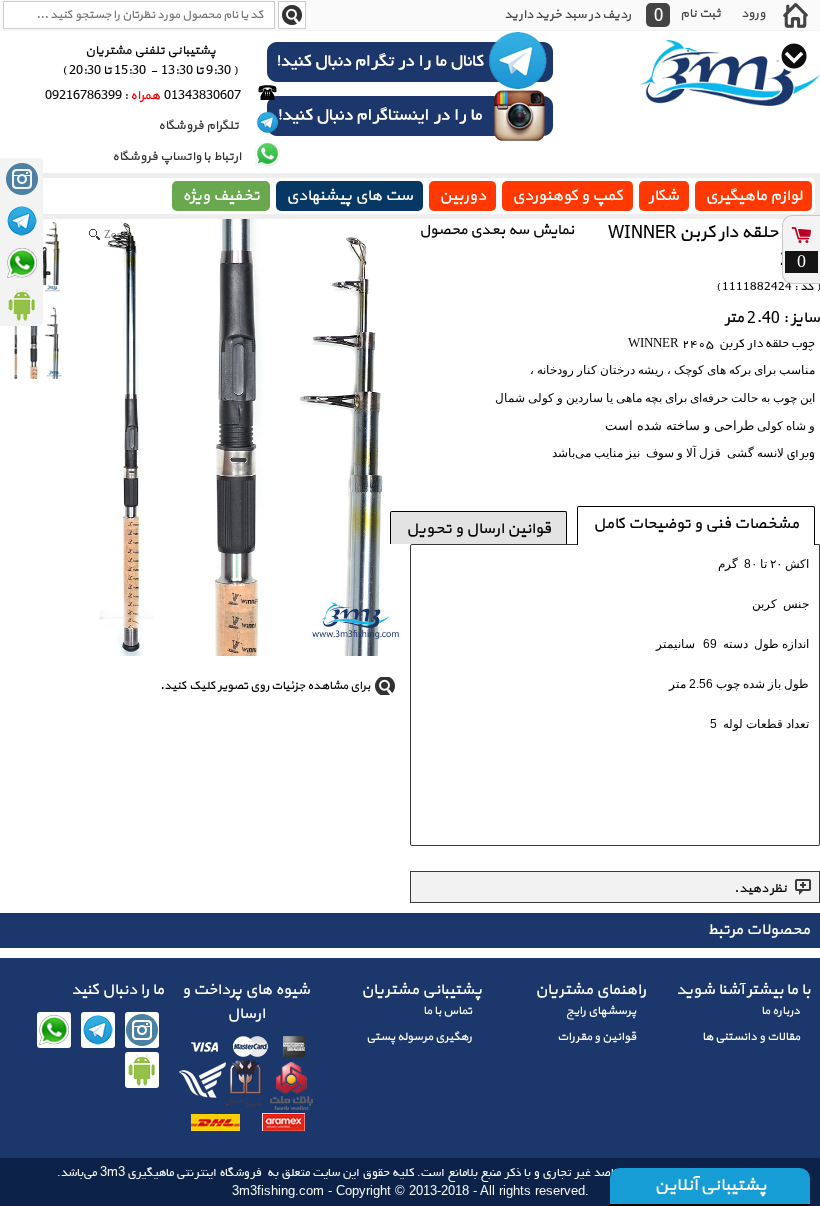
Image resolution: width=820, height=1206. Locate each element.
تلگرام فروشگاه (199, 126)
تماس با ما (447, 1011)
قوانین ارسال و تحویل (478, 529)
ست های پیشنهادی (349, 196)
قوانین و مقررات (596, 1037)
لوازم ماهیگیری (753, 196)
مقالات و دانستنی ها (751, 1037)
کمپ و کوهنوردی (567, 196)
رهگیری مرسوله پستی (419, 1037)
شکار (664, 196)
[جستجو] (292, 15)
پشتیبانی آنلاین (710, 1185)
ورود (753, 13)
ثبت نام (700, 13)
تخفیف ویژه (221, 196)
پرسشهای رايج (601, 1011)
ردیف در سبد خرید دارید (567, 15)
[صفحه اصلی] (795, 15)
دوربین (462, 196)
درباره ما (780, 1011)
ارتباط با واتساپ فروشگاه (176, 157)
